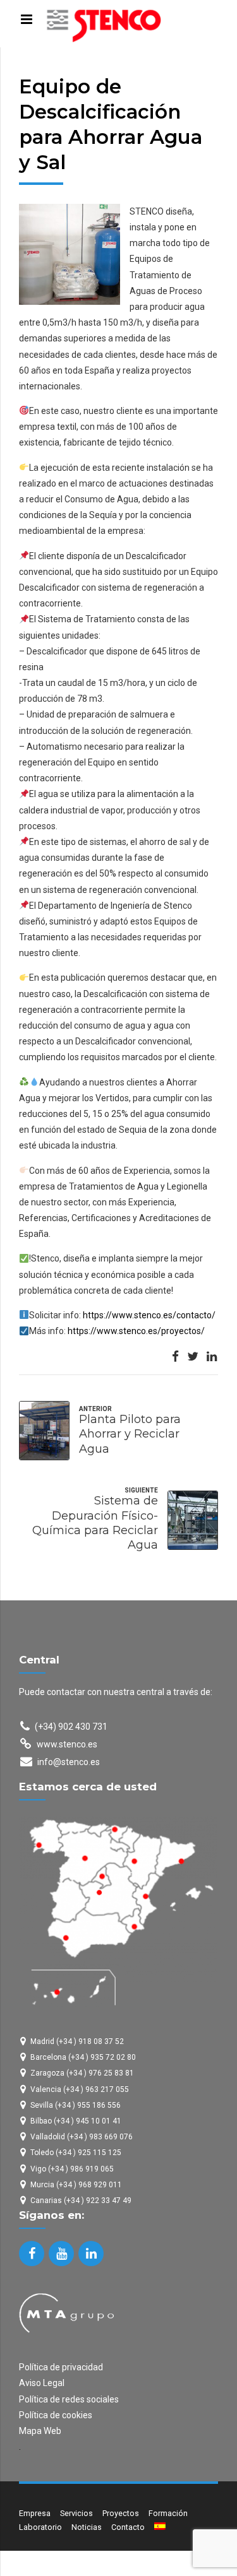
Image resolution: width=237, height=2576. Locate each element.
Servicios (76, 2513)
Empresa (35, 2513)
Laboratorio (40, 2527)
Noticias (87, 2527)
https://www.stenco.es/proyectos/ (136, 1331)
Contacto (128, 2527)
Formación (168, 2513)
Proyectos (121, 2513)
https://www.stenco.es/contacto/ (149, 1315)
